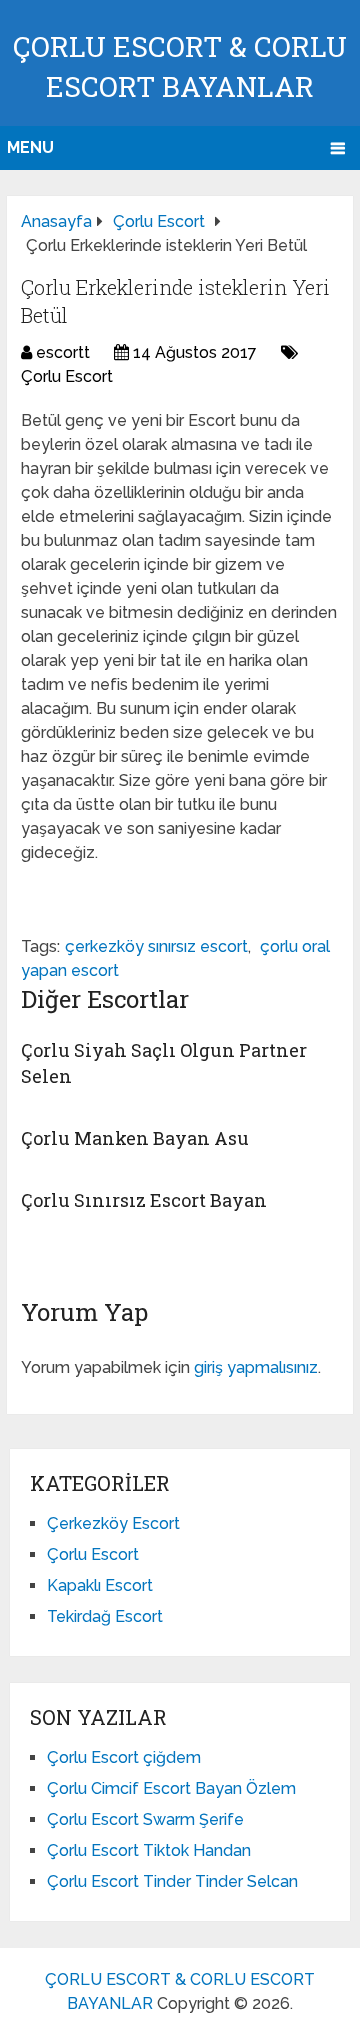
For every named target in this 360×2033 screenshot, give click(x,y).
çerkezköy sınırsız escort (156, 946)
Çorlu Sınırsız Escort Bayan (144, 1200)
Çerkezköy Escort (113, 1523)
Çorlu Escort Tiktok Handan (149, 1850)
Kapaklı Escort (100, 1585)
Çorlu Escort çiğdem (124, 1757)
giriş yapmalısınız (256, 1367)
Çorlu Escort (67, 376)
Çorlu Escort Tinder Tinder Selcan (172, 1881)
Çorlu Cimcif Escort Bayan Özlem (171, 1788)
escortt (63, 352)
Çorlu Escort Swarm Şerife (145, 1819)
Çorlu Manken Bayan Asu (135, 1138)
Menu (30, 147)
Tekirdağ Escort (105, 1616)
